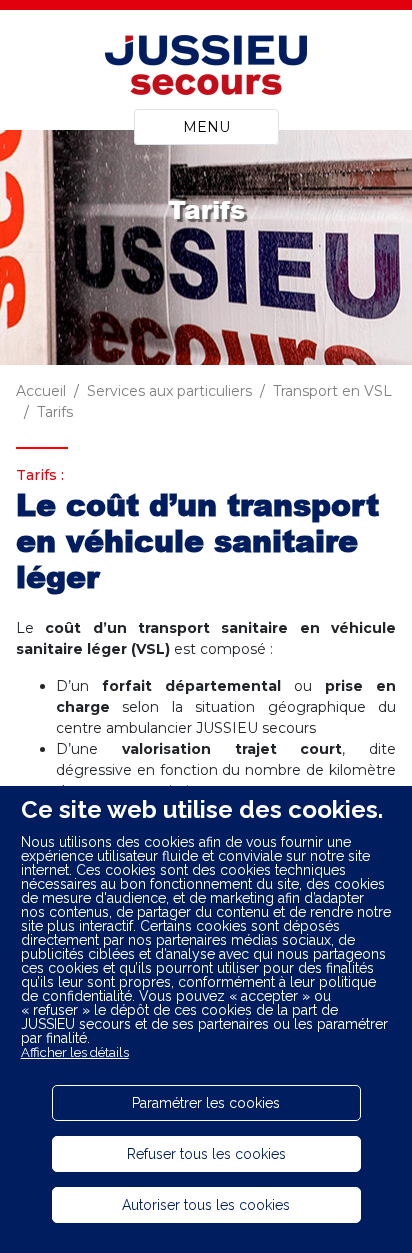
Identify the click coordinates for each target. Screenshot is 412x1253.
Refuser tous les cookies (206, 1154)
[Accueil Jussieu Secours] (206, 67)
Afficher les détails (75, 1052)
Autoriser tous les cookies (206, 1205)
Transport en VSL (332, 391)
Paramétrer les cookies (206, 1103)
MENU (206, 127)
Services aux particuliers (169, 391)
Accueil (41, 391)
